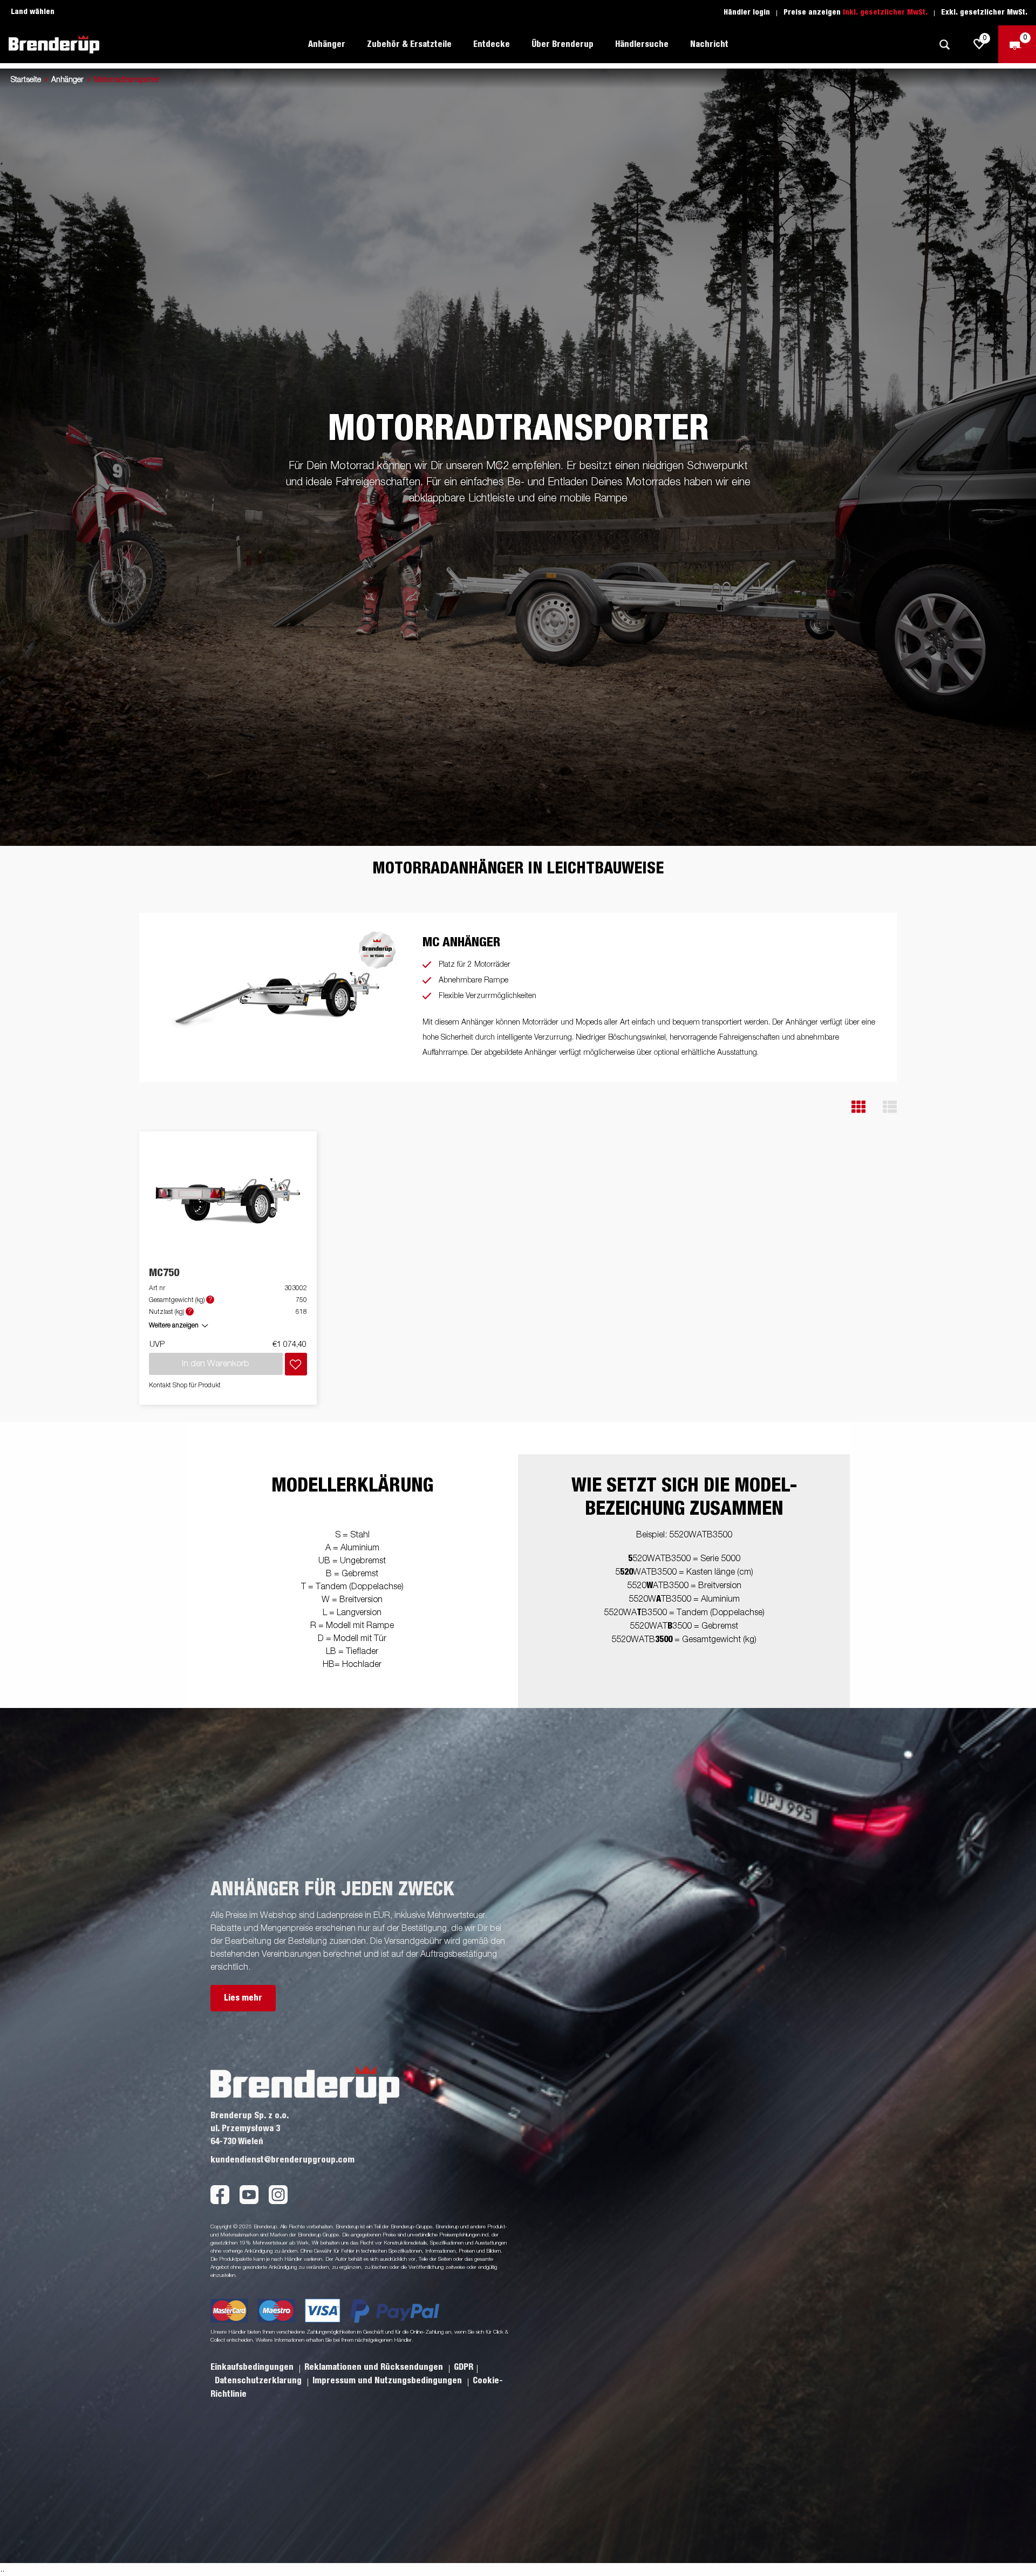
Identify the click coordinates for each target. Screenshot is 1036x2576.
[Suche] (944, 45)
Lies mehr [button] (243, 1998)
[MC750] (228, 1200)
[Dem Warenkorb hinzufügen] (296, 1364)
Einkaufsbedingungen (253, 2367)
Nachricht (709, 44)
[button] (858, 1107)
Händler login (747, 12)
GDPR (464, 2367)
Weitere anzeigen (174, 1326)
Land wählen (33, 12)
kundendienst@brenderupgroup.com (282, 2160)
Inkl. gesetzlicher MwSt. (885, 12)
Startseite (26, 80)
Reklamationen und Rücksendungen (375, 2367)
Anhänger (67, 80)
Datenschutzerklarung (259, 2381)
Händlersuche (642, 44)
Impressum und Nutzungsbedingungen (388, 2381)
